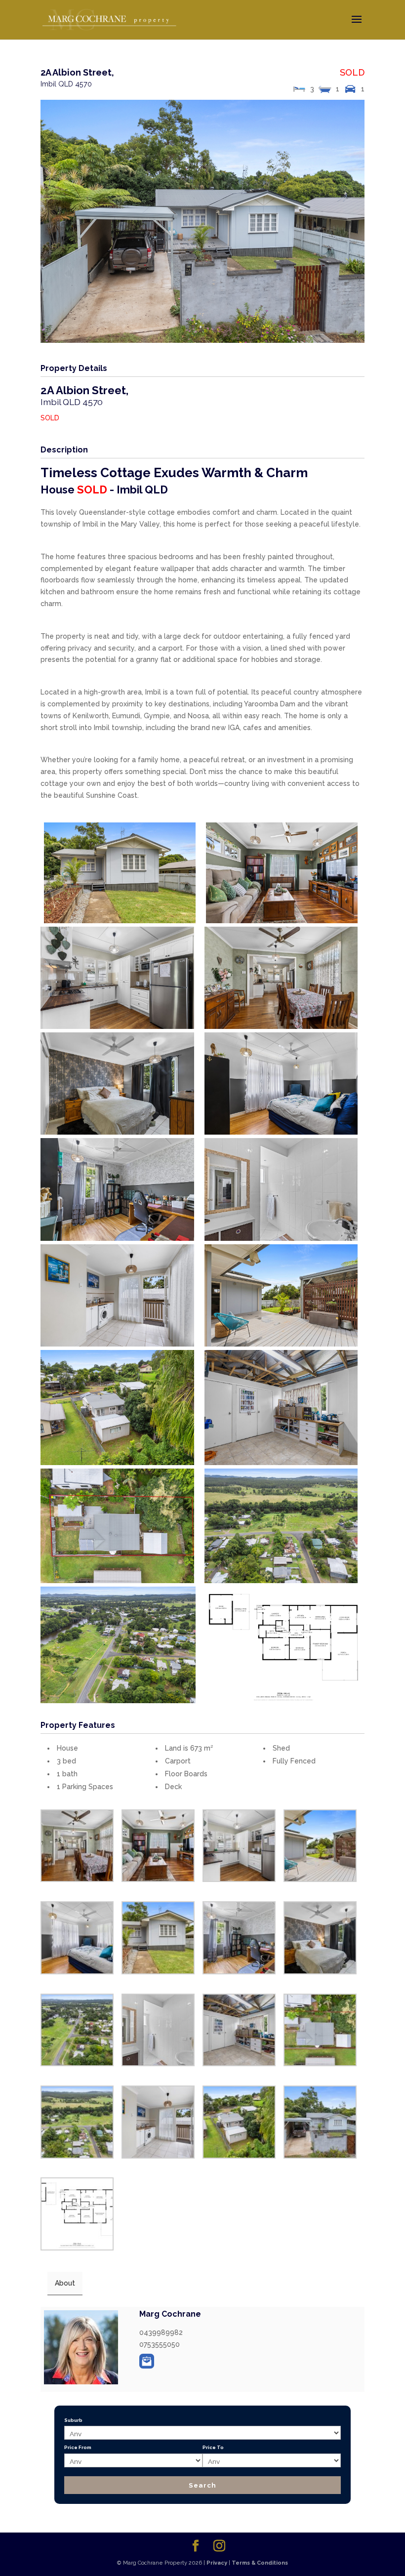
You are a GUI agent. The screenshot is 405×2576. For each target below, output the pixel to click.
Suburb (73, 2420)
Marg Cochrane (170, 2314)
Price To (213, 2447)
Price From (78, 2447)
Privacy (217, 2563)
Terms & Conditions (260, 2563)
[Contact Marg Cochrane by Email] (147, 2361)
